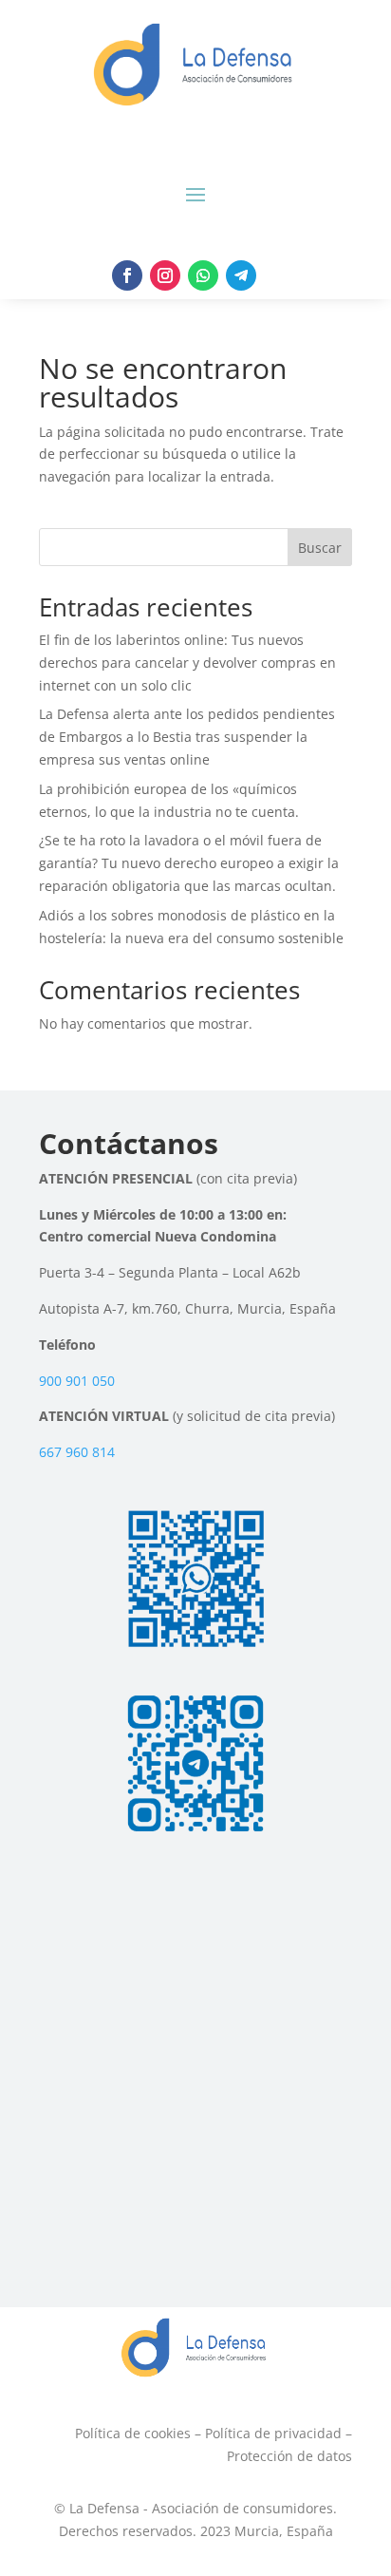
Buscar (320, 548)
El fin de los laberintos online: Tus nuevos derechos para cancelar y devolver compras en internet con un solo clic (187, 663)
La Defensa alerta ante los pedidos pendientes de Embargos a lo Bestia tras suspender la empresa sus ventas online (187, 737)
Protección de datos (289, 2456)
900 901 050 (77, 1381)
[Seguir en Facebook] (127, 275)
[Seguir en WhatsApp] (203, 275)
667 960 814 (77, 1452)
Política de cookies (133, 2433)
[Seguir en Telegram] (241, 275)
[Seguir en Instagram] (165, 275)
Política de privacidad (273, 2433)
